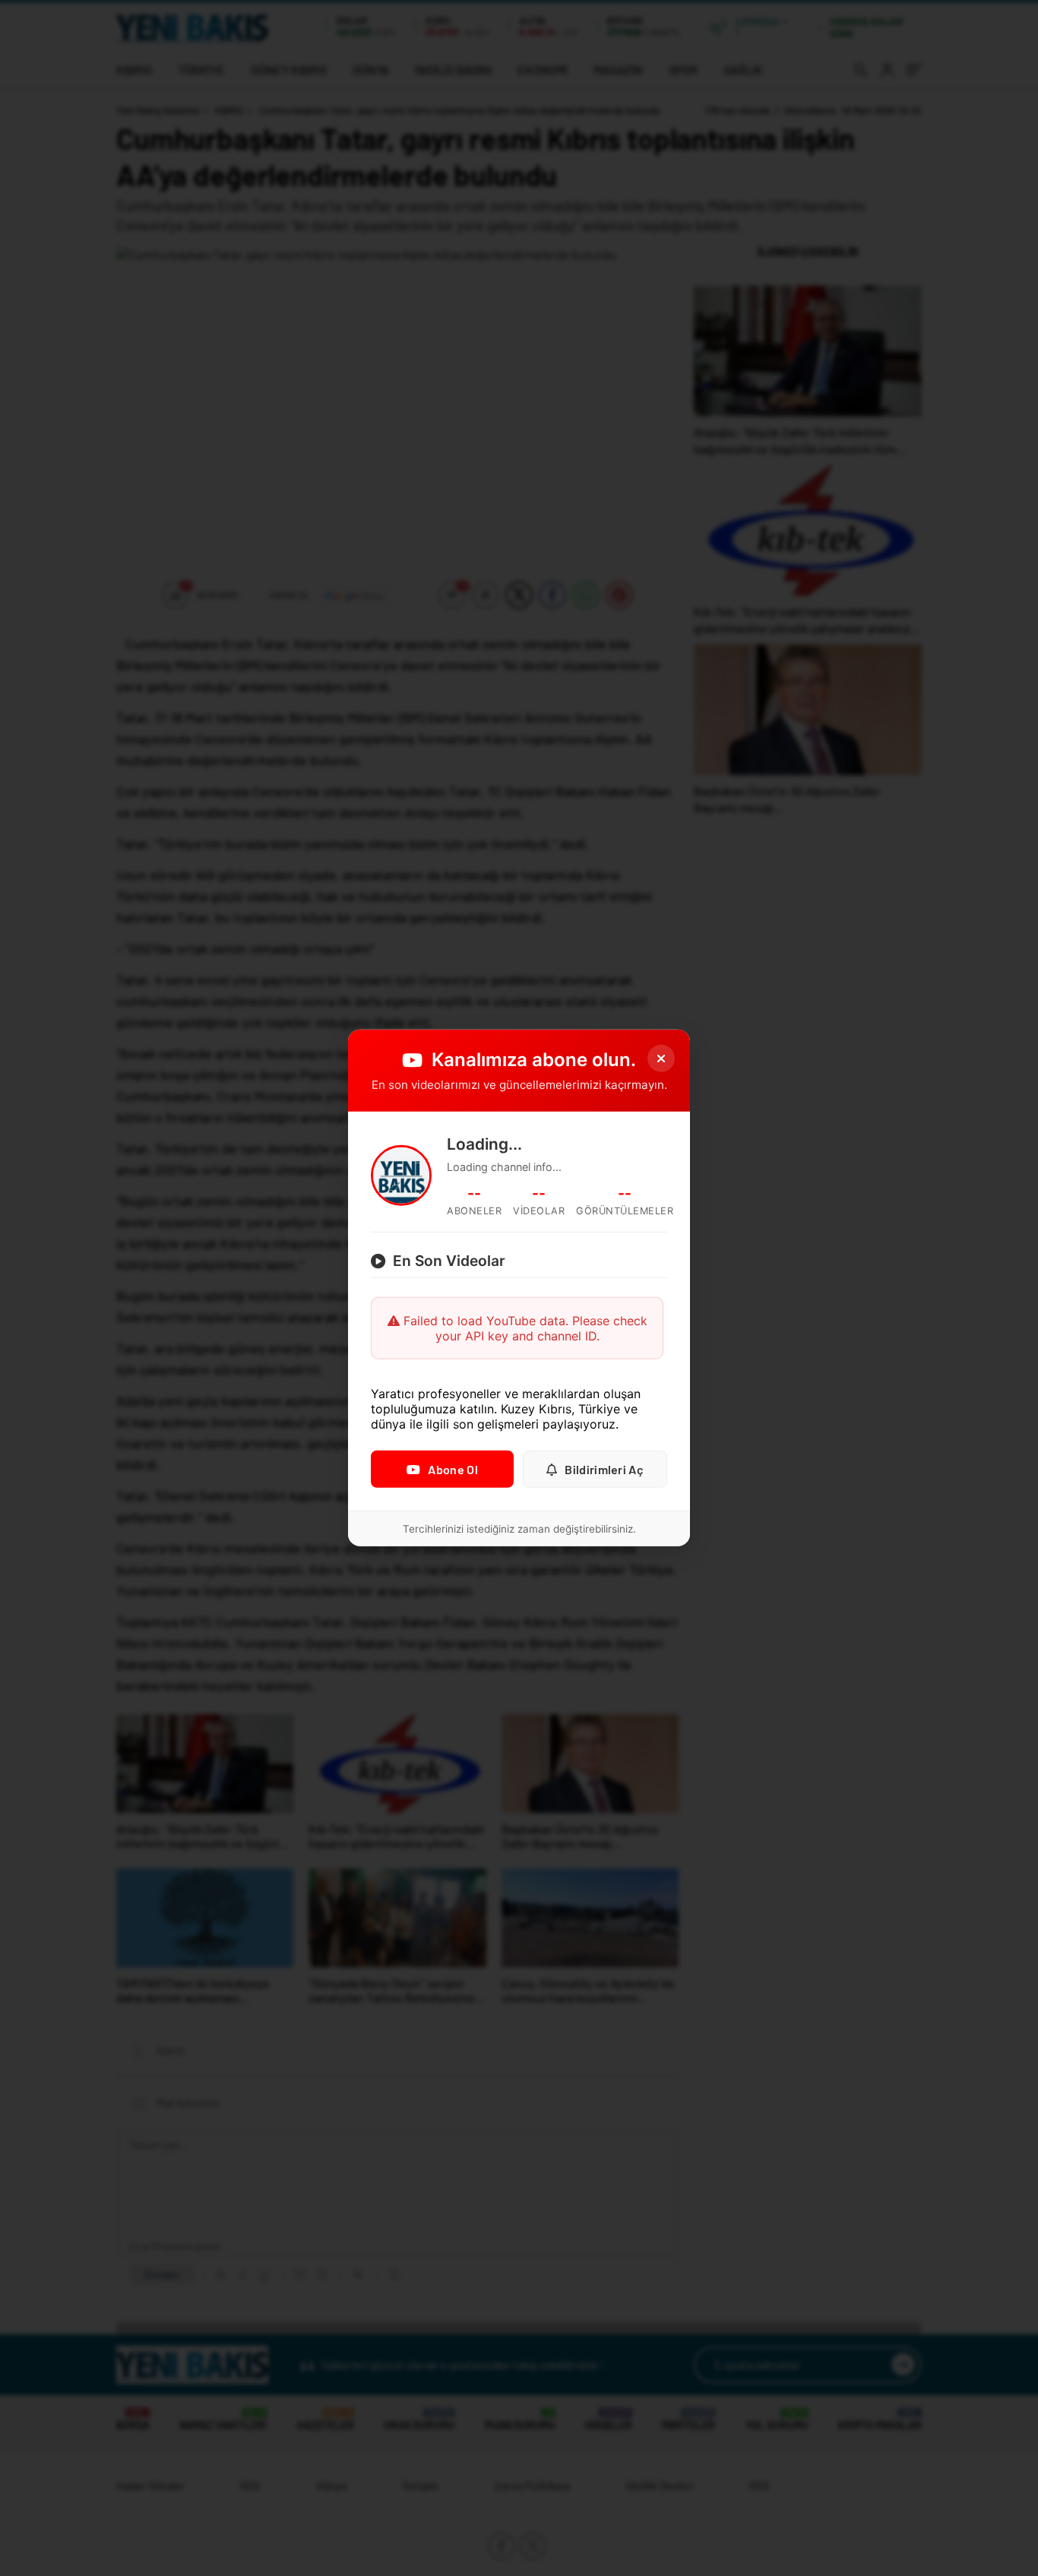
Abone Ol (453, 1469)
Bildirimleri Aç (604, 1469)
